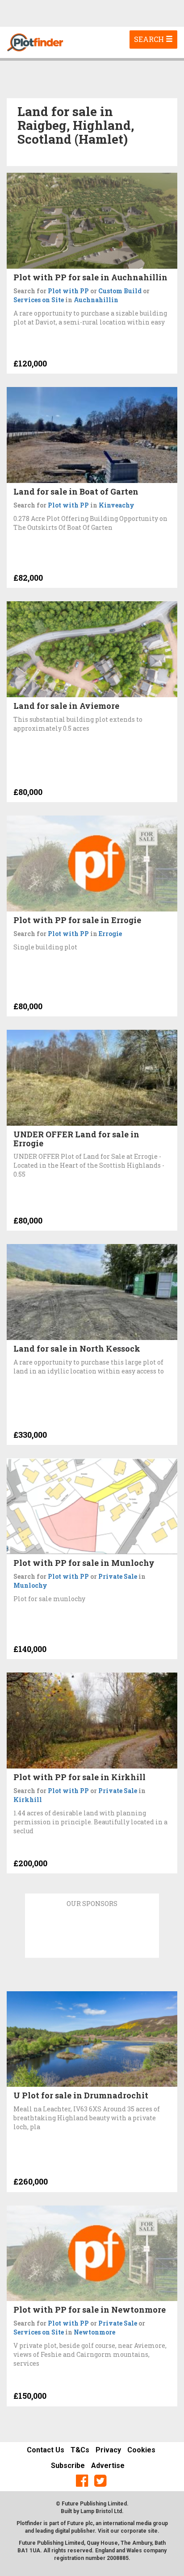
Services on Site (39, 300)
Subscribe (68, 2466)
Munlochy (30, 1585)
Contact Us (46, 2450)
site (153, 2531)
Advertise (108, 2466)
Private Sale (118, 1576)
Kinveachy (117, 505)
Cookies (141, 2450)
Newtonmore (94, 2332)
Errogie (110, 934)
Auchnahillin (96, 300)
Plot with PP (68, 291)
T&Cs (80, 2450)
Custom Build (120, 291)
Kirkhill (28, 1800)
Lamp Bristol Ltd (101, 2511)
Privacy (108, 2450)
